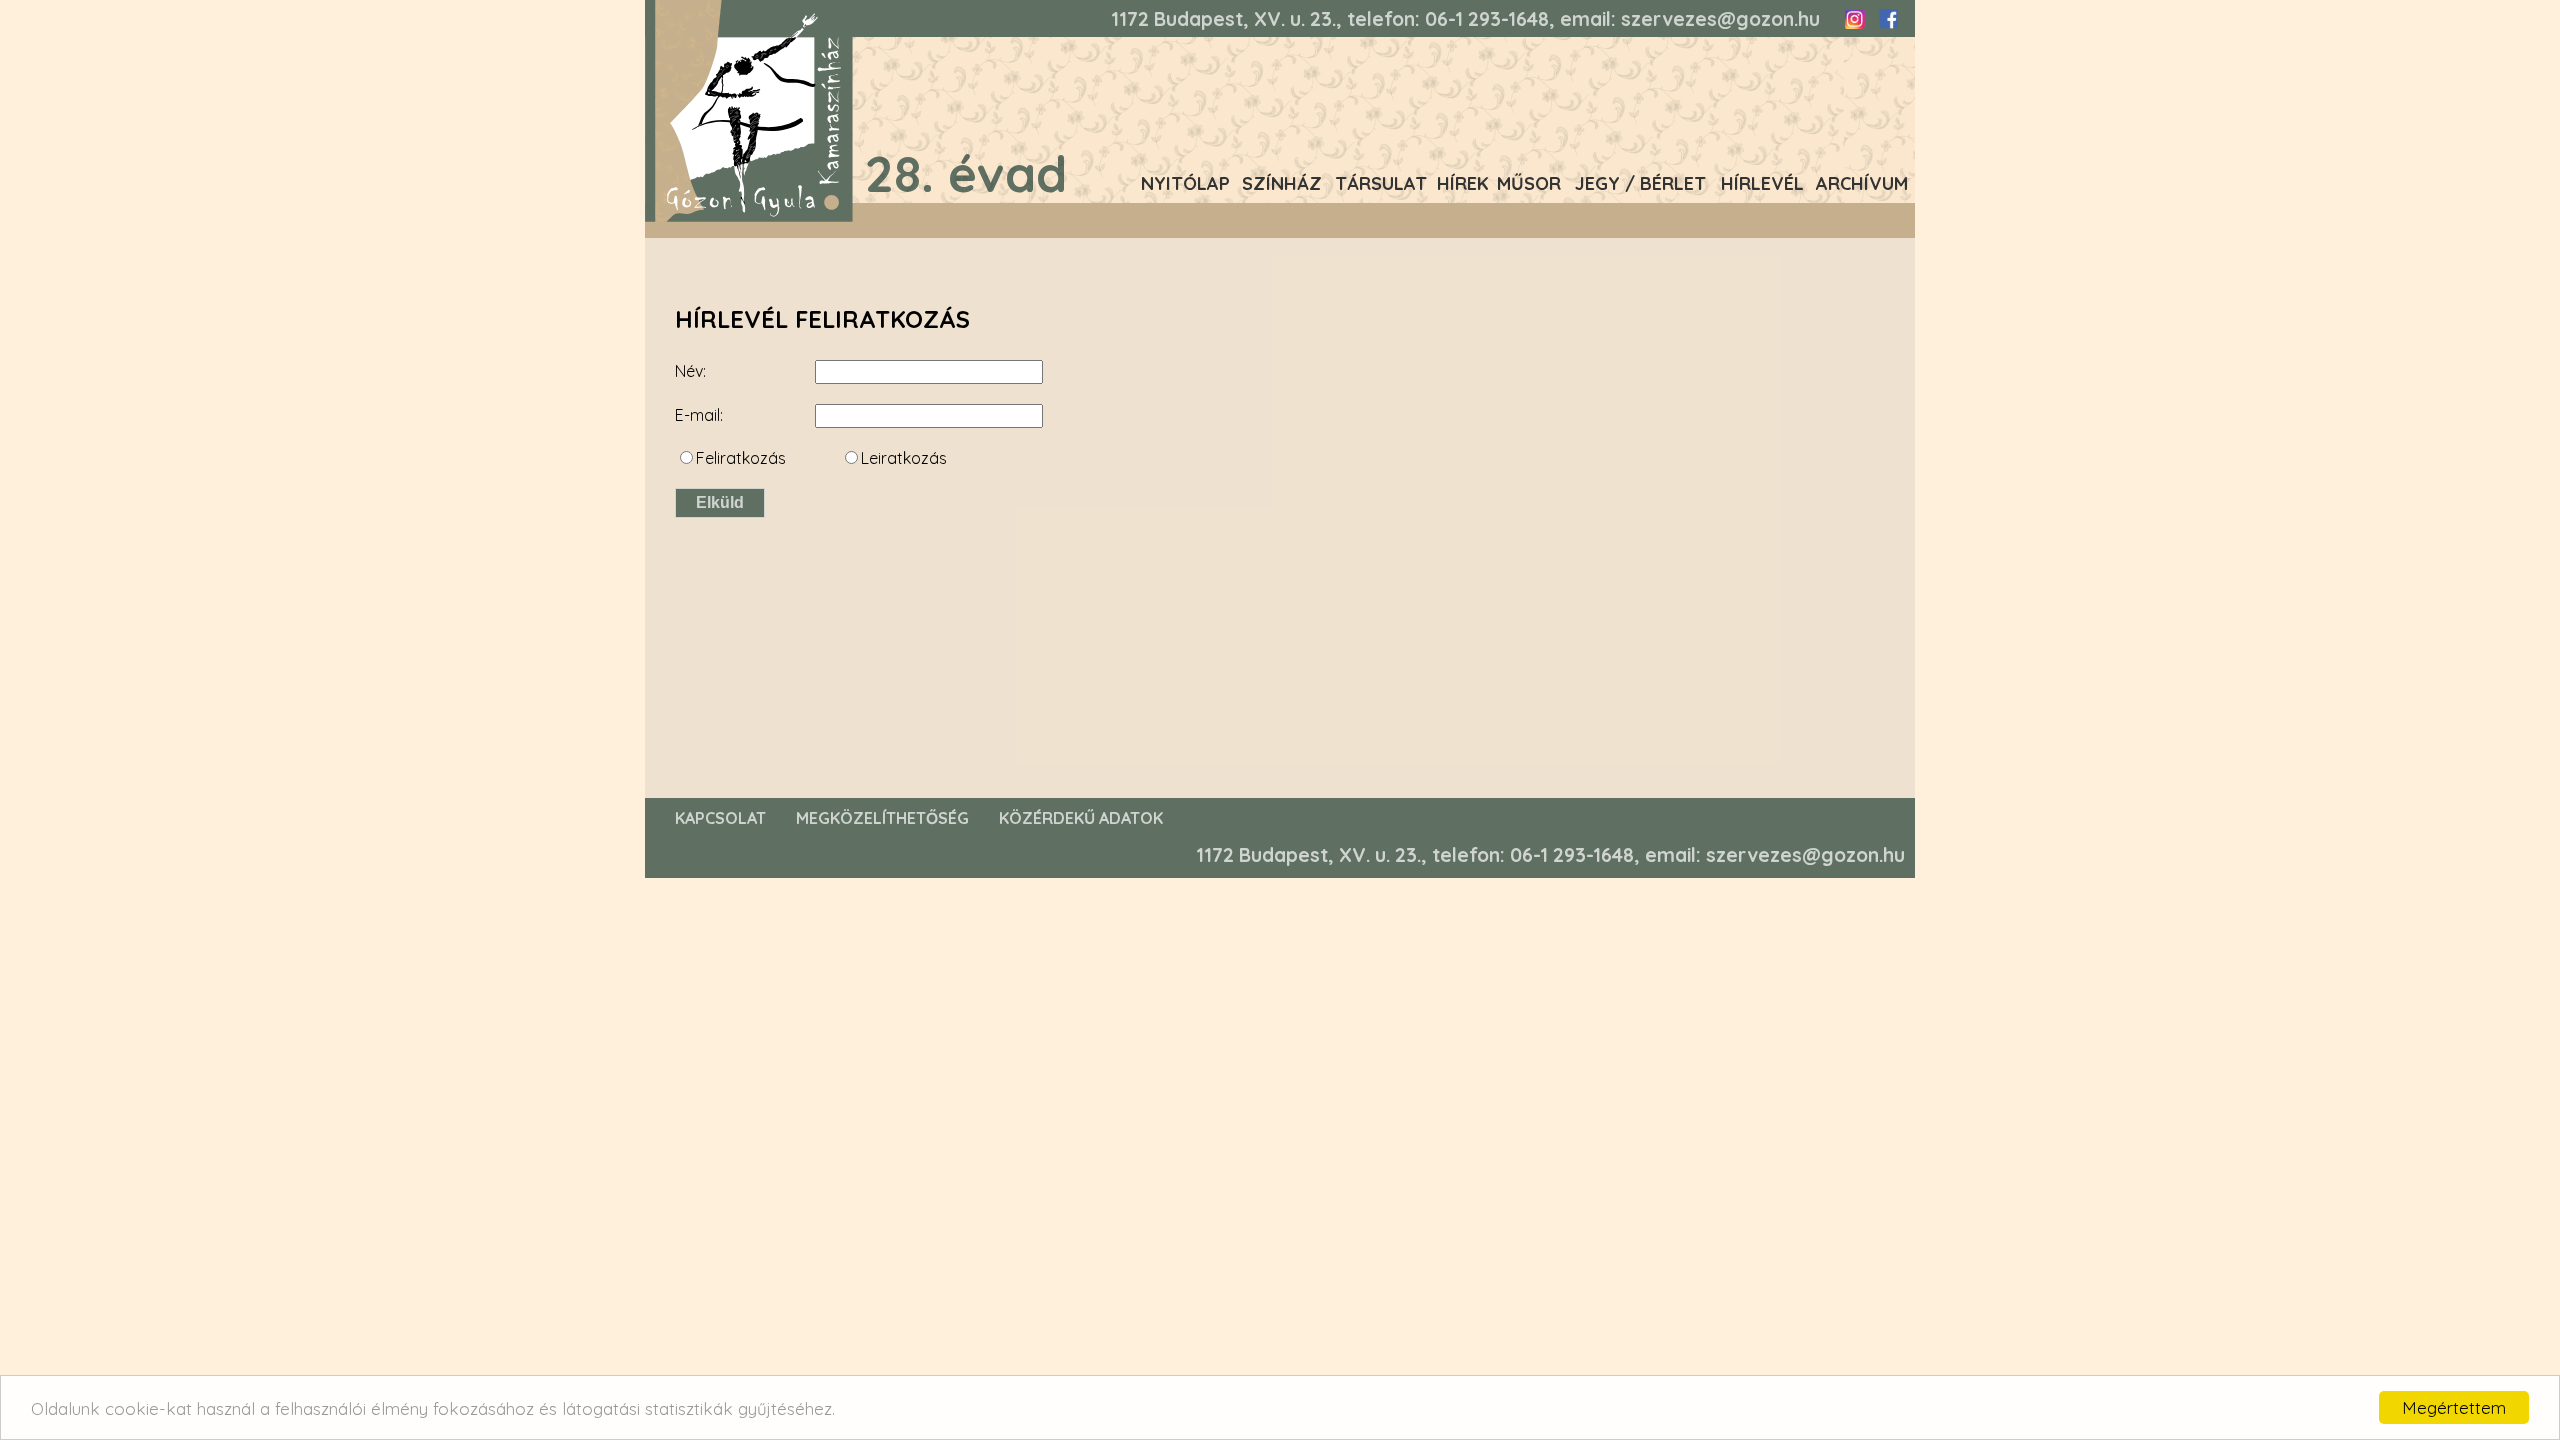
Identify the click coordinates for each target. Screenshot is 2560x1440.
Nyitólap (1185, 183)
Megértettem (2454, 1407)
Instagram (1855, 19)
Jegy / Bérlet (1640, 183)
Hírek (1463, 183)
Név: (690, 371)
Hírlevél (1762, 183)
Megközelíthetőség (882, 818)
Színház (1282, 183)
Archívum (1862, 183)
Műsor (1529, 183)
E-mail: (699, 415)
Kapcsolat (720, 818)
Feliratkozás (741, 458)
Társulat (1381, 183)
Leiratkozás (904, 458)
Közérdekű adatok (1081, 818)
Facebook (1888, 19)
